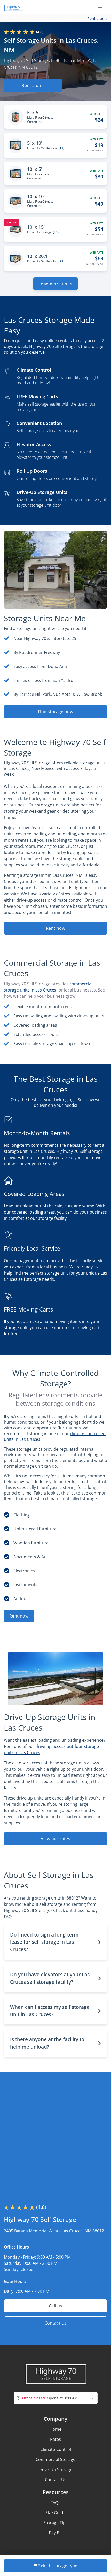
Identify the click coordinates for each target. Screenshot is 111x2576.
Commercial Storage (55, 2459)
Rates (55, 2439)
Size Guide (55, 2513)
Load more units (55, 284)
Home (55, 2429)
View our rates (56, 1839)
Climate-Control (56, 2449)
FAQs (55, 2503)
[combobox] (56, 2398)
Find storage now (55, 712)
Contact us (56, 2323)
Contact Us (56, 2480)
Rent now (55, 928)
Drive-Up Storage (55, 2470)
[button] (55, 1942)
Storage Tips (55, 2523)
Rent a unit (97, 18)
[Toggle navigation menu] (102, 7)
